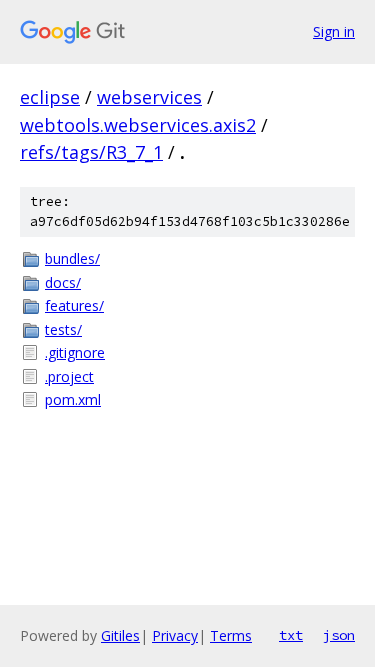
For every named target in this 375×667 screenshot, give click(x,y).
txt (291, 635)
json (339, 635)
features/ (74, 305)
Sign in (334, 31)
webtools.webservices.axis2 (138, 125)
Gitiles (120, 635)
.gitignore (75, 352)
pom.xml (73, 399)
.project (69, 376)
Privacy (175, 635)
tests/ (63, 329)
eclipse (50, 97)
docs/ (63, 282)
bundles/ (72, 258)
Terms (231, 635)
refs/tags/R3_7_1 (91, 152)
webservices (149, 97)
